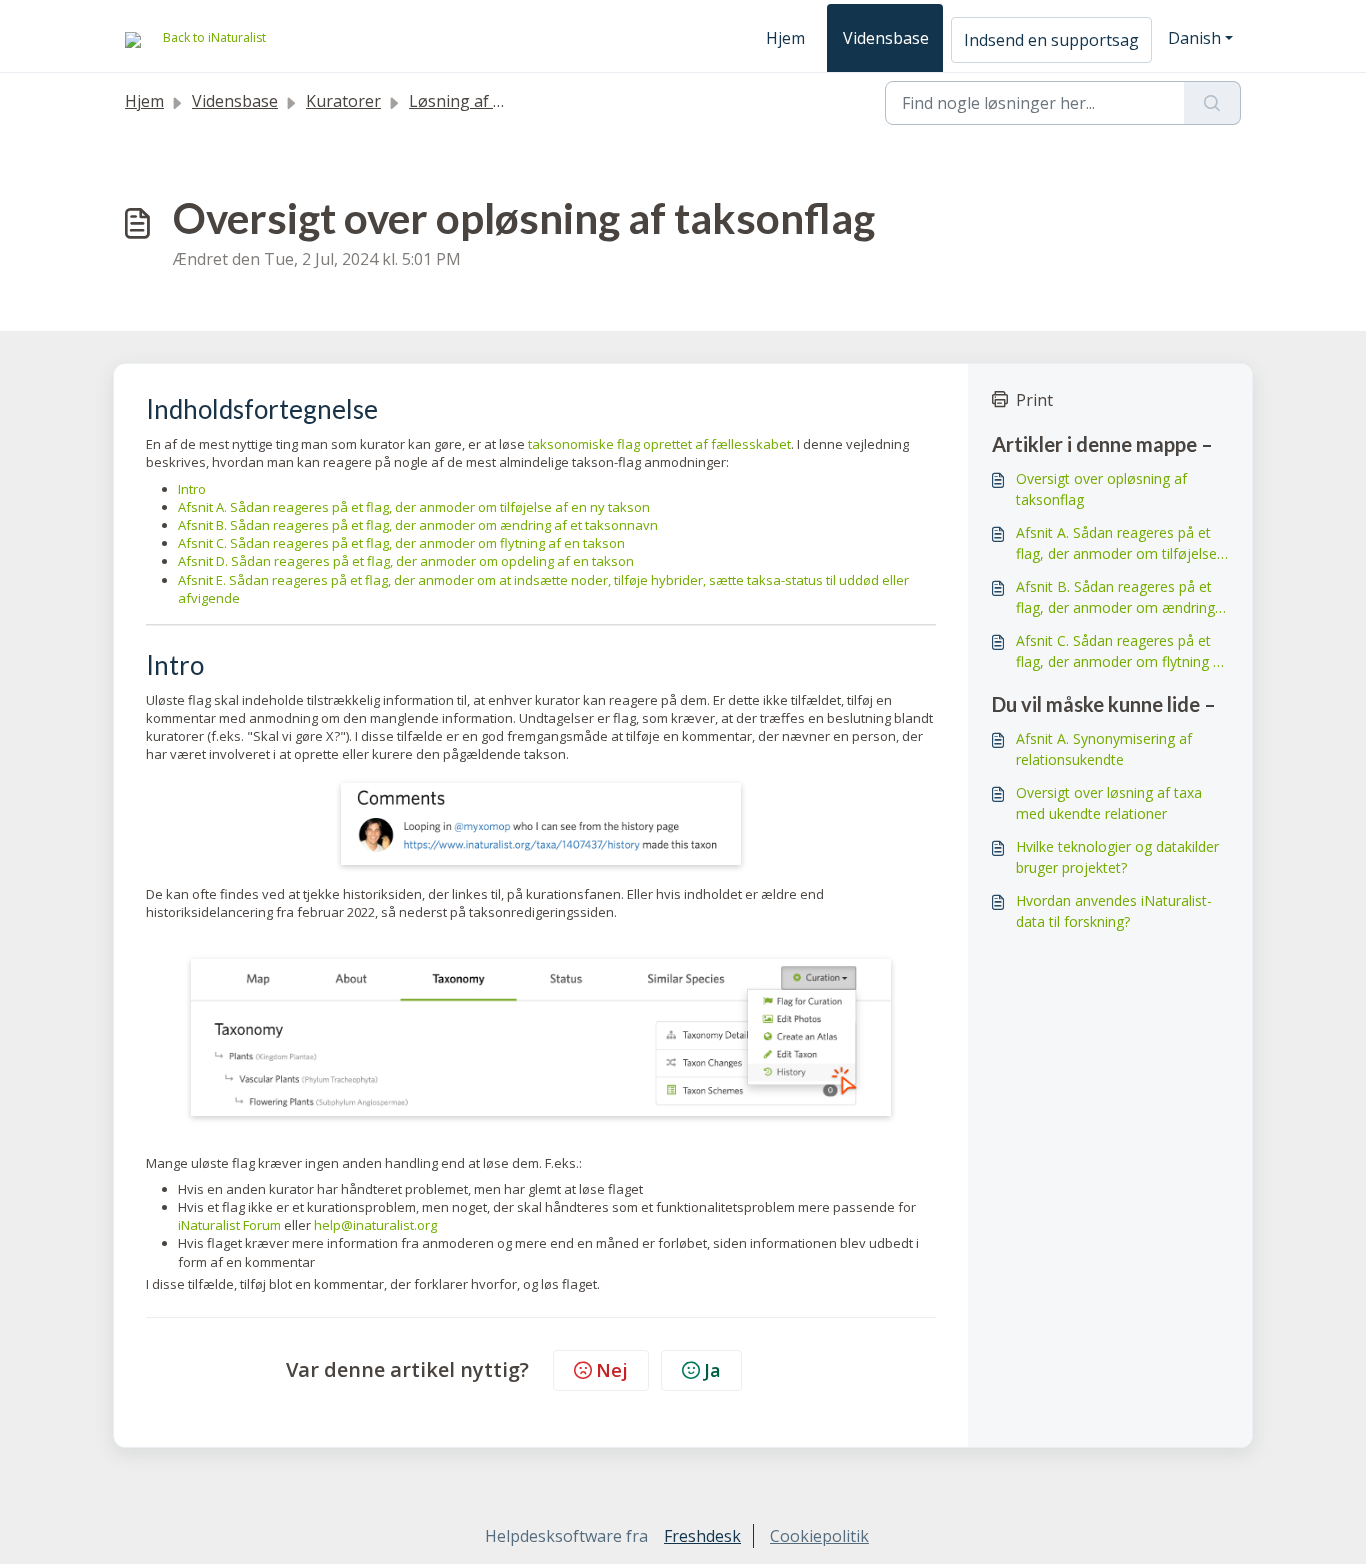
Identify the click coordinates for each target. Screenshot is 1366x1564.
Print (1034, 400)
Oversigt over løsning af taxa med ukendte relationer (1109, 803)
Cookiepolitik (819, 1536)
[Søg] (1212, 103)
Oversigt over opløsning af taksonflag (1101, 489)
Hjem (785, 38)
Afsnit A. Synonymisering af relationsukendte (1104, 749)
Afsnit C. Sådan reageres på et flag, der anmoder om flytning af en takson (401, 543)
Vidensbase (886, 38)
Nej (612, 1370)
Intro (192, 489)
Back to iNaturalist (214, 37)
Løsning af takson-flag (494, 101)
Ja (712, 1370)
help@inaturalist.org (375, 1225)
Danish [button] (1194, 38)
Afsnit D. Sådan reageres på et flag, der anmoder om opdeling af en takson (406, 561)
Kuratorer (343, 101)
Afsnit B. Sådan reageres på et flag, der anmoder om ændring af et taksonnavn (418, 525)
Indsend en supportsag (1051, 40)
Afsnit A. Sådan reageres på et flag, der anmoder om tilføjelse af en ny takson (414, 507)
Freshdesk (702, 1536)
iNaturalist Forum (229, 1225)
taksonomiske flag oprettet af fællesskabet (659, 444)
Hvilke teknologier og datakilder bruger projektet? (1117, 857)
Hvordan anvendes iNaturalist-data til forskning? (1114, 911)
